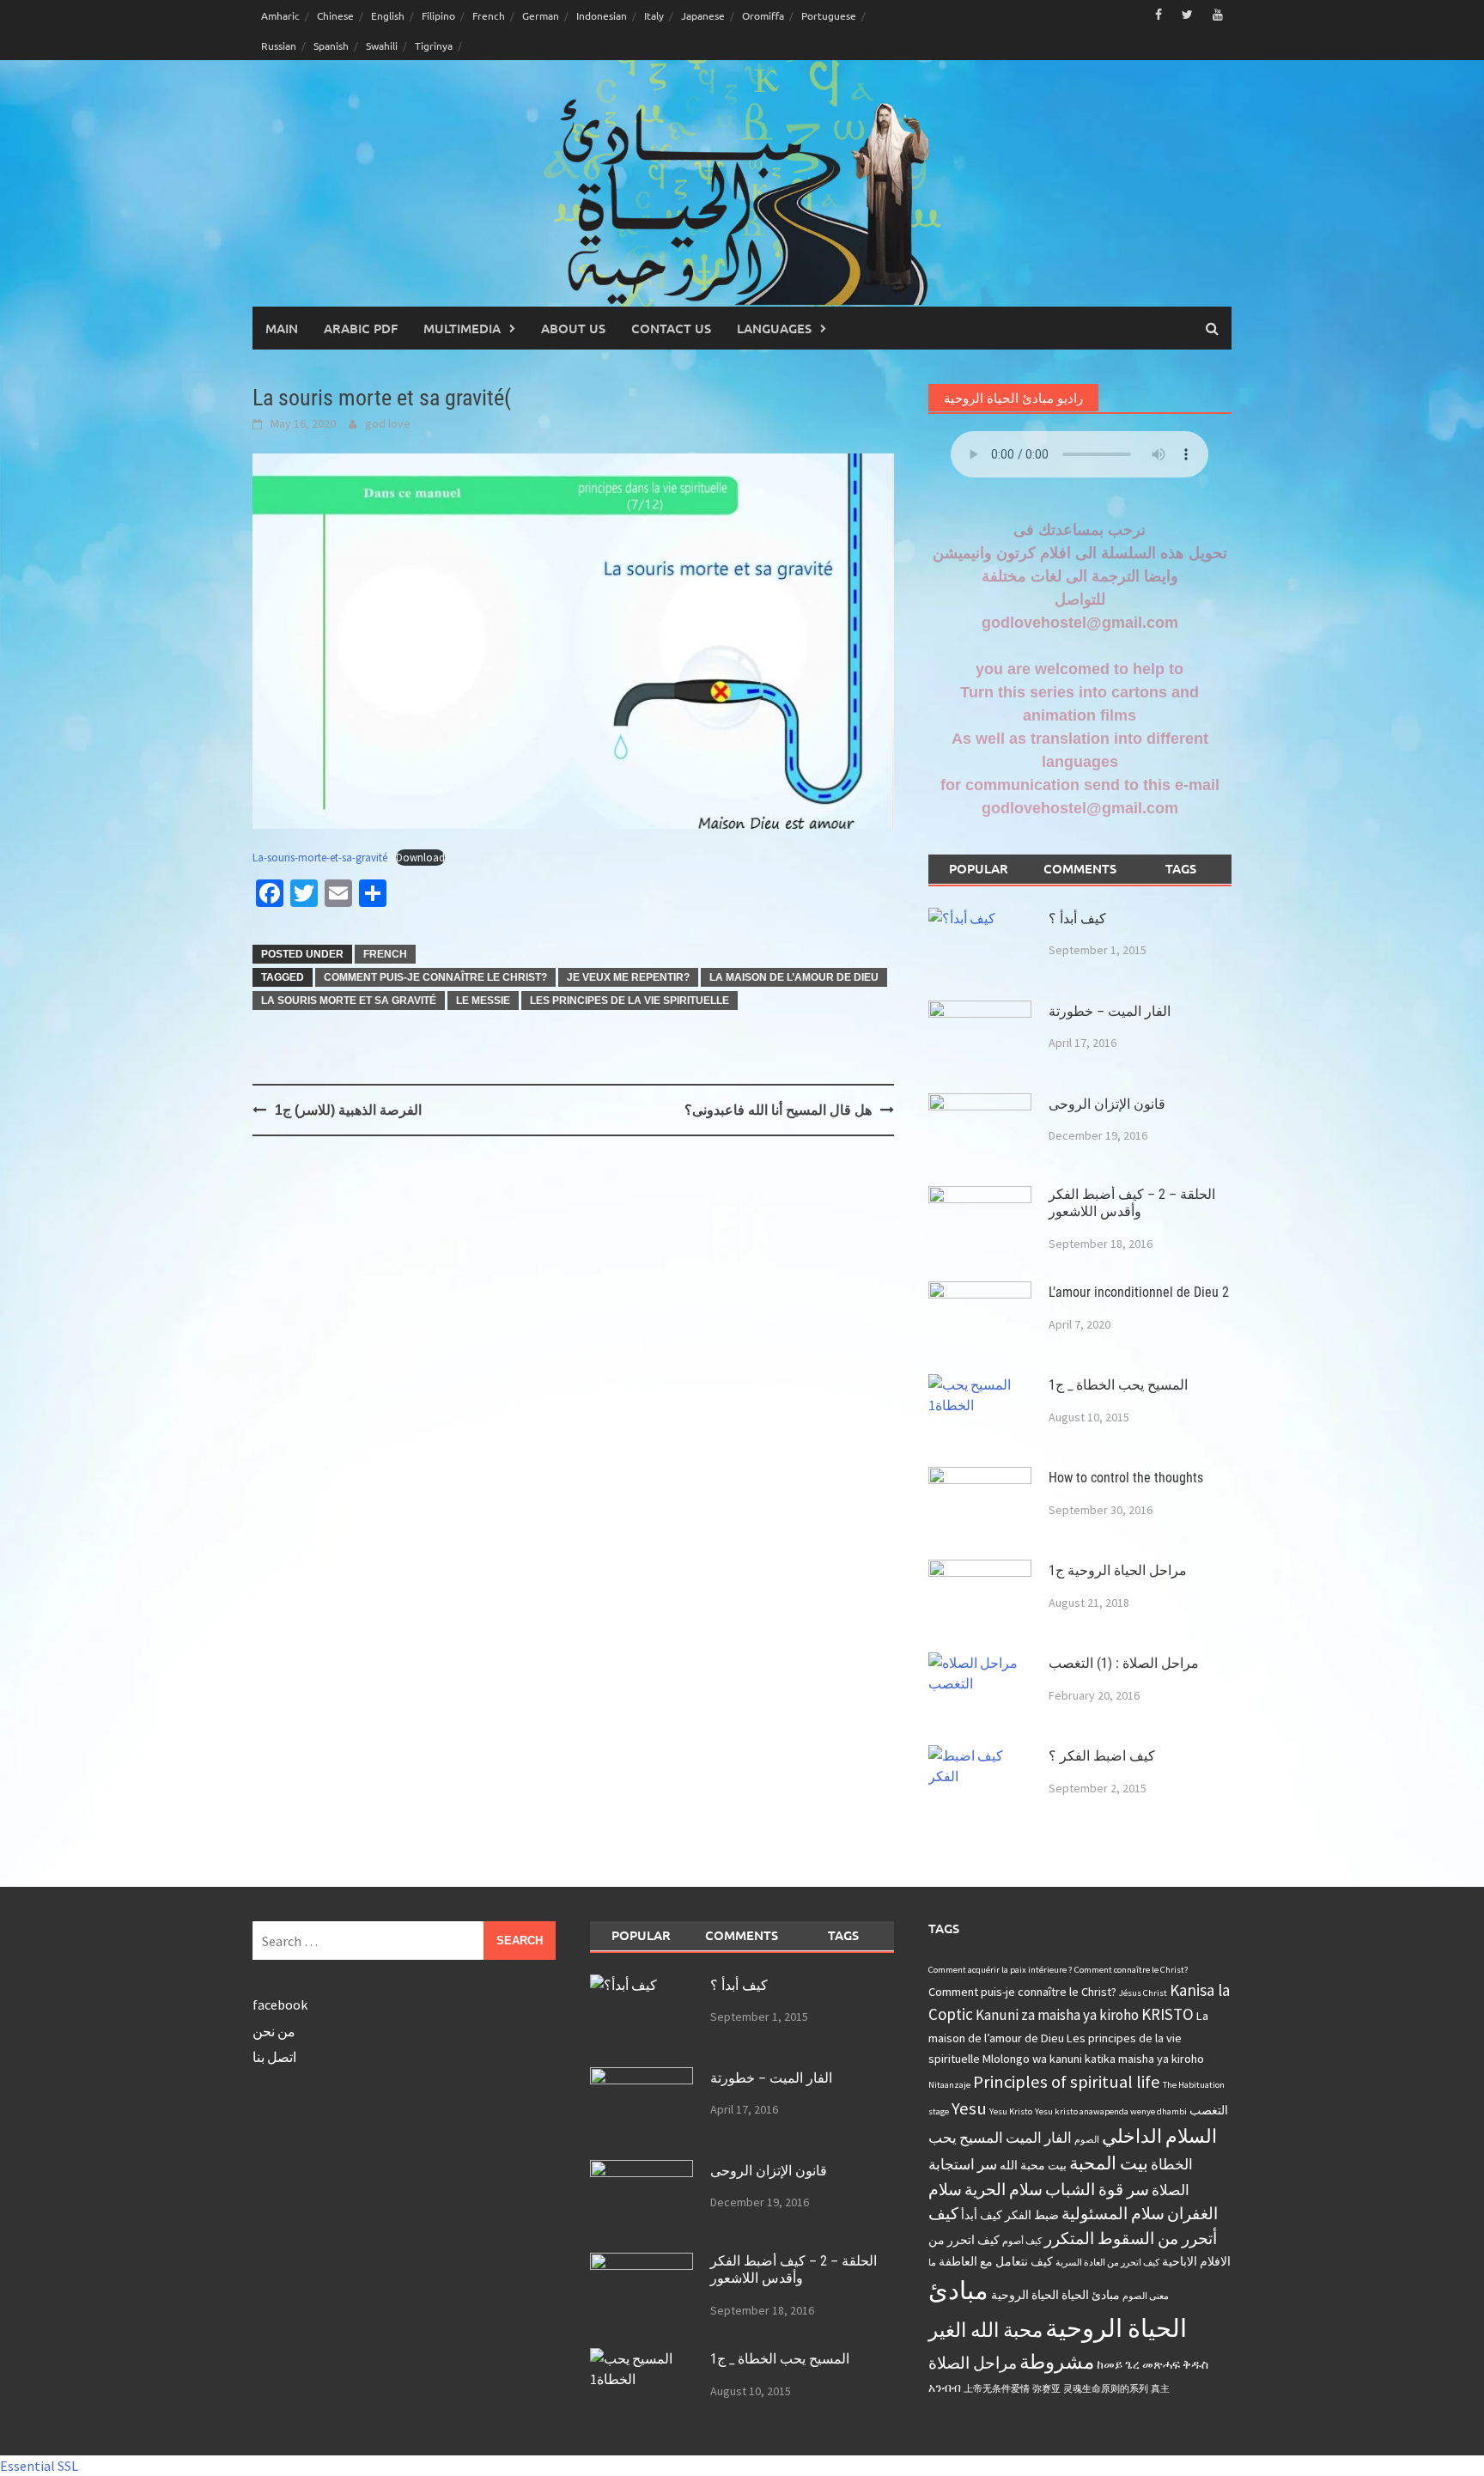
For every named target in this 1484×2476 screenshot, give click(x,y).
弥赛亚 (1046, 2389)
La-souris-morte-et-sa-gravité (320, 857)
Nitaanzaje (949, 2085)
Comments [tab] (1080, 868)
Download (420, 857)
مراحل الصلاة (973, 2363)
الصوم (1087, 2140)
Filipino (438, 15)
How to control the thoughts (1126, 1478)
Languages (774, 328)
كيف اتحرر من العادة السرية (1107, 2263)
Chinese (335, 15)
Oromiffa (763, 15)
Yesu (969, 2108)
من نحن (274, 2031)
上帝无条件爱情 (997, 2389)
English (388, 15)
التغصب (1209, 2110)
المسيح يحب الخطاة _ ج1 (1118, 1385)
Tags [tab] (1181, 868)
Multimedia (462, 328)
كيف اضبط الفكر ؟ (1102, 1756)
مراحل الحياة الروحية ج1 (1118, 1570)
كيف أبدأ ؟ (1077, 919)
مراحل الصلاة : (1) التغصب (1124, 1663)
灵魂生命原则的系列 (1106, 2389)
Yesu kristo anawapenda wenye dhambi (1111, 2111)
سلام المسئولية (1113, 2213)
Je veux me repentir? (628, 977)
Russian (279, 46)
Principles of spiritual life (1067, 2082)
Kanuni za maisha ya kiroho (1057, 2015)
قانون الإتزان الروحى (1107, 1104)
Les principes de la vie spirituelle (629, 1001)
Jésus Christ (1143, 1993)
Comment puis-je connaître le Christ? (435, 977)
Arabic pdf (361, 328)
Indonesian (602, 15)
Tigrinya (434, 46)
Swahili (382, 46)
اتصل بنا (274, 2057)
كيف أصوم (1022, 2241)
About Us (573, 328)
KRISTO (1168, 2014)
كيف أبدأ (982, 2215)
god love (388, 423)
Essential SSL (39, 2466)
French (489, 15)
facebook (280, 2005)
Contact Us (671, 328)
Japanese (703, 15)
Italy (654, 15)
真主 (1160, 2389)
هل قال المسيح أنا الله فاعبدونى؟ (778, 1110)
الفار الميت (1039, 2138)
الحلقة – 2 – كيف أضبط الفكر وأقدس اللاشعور (1132, 1203)
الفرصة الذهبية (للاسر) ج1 (348, 1110)
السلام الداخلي (1159, 2136)
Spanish (331, 46)
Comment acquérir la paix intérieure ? (1000, 1970)
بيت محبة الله (1033, 2165)
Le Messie (483, 1001)
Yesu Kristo (1011, 2111)
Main (282, 328)
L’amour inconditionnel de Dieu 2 (1139, 1292)
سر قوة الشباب (1097, 2189)
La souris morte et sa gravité (349, 1001)
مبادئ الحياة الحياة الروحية (1055, 2295)
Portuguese (829, 15)
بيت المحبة (1109, 2163)
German (541, 15)
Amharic (280, 15)
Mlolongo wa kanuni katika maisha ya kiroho (1093, 2059)
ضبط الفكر (1032, 2215)
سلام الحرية (1004, 2189)
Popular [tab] (979, 868)
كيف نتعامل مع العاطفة (996, 2261)
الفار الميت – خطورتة (1110, 1011)
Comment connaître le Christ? (1131, 1970)
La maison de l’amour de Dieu (794, 977)
